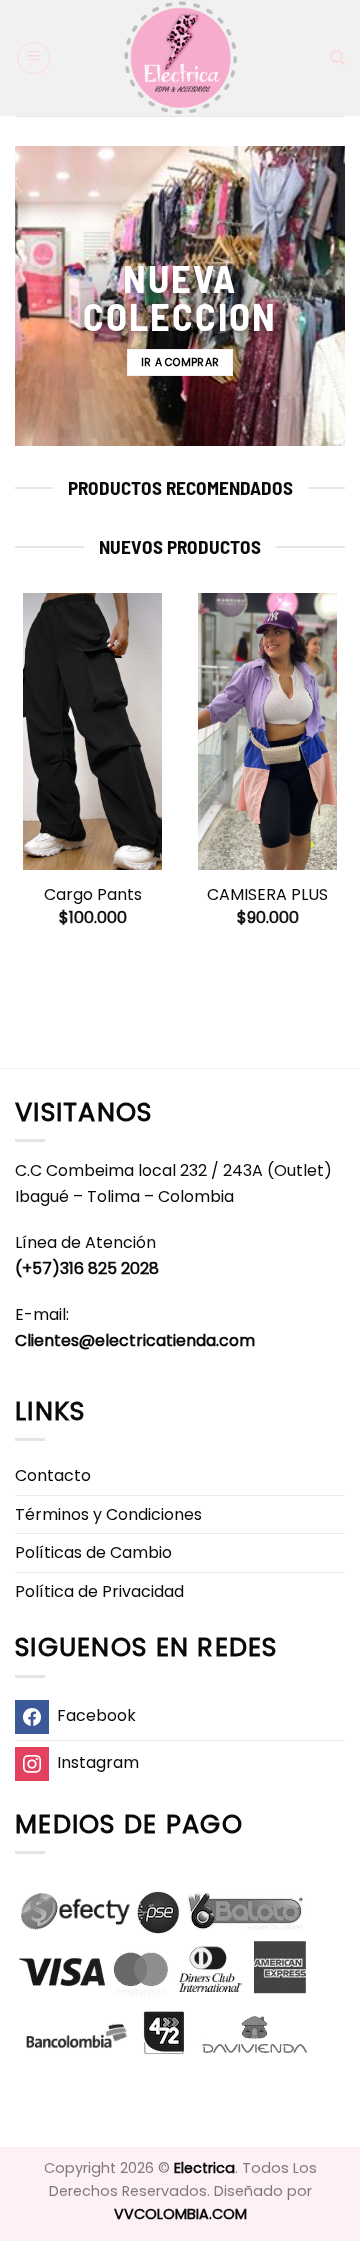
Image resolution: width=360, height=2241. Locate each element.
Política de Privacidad (99, 1591)
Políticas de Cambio (93, 1552)
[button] (33, 58)
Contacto (53, 1475)
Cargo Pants (93, 895)
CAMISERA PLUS (267, 895)
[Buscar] (337, 58)
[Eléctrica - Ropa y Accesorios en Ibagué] (180, 58)
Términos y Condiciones (108, 1514)
